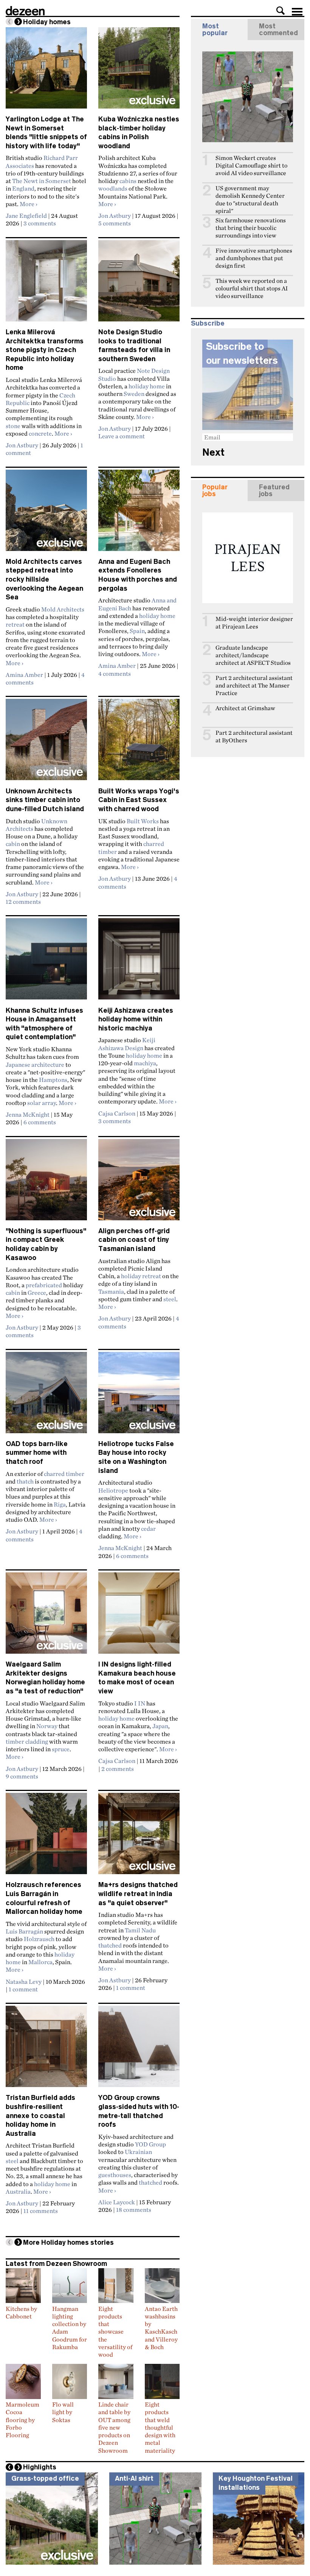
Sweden (134, 394)
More (29, 204)
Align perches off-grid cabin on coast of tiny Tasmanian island (134, 1240)
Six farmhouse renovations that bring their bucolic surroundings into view (251, 228)
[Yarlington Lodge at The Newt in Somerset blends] (46, 71)
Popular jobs (215, 490)
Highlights (40, 2467)
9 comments (22, 1776)
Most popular (215, 29)
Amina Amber (24, 675)
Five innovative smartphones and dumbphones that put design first (254, 258)
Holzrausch (39, 1939)
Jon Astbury (115, 216)
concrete (40, 433)
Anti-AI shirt (134, 2478)
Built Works (143, 821)
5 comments (115, 223)
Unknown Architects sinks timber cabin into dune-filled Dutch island (45, 800)
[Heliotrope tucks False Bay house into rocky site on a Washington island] (139, 1396)
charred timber (64, 1474)
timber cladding (27, 1741)
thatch (25, 1481)
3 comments (40, 223)
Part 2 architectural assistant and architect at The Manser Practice (254, 685)
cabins (128, 181)
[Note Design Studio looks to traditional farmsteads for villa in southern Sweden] (139, 284)
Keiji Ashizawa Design (127, 1044)
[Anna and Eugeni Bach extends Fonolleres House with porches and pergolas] (139, 514)
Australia (18, 2191)
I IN (140, 1703)
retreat (15, 624)
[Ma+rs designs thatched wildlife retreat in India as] (139, 1837)
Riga (60, 1504)
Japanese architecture (35, 1065)
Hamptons (53, 1080)
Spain (137, 631)
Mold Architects (63, 609)
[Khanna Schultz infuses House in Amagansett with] (46, 962)
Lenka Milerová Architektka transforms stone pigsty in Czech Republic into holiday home (45, 350)
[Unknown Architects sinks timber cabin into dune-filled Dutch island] (46, 743)
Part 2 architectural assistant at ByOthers (254, 736)
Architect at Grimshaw (245, 708)
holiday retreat (141, 1276)
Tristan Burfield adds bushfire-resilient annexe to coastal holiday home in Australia (40, 2116)
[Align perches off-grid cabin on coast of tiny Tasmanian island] (139, 1183)
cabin (13, 844)
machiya (145, 1063)
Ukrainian (138, 2152)
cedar (148, 1529)
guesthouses (115, 2175)
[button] (281, 11)
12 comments (23, 902)
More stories (68, 2242)
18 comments (134, 2210)
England (23, 188)
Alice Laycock (117, 2202)
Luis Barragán (24, 1931)
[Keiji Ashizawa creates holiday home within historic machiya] (139, 962)
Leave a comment (122, 436)
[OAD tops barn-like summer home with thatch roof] (46, 1396)
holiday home (147, 386)
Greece (37, 1293)
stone (13, 426)
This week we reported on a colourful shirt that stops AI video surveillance (252, 288)
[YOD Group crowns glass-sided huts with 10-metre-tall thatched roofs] (139, 2050)
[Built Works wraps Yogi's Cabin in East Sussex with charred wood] (139, 743)
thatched (110, 1945)
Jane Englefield (26, 216)
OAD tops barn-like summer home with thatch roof (37, 1453)
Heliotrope (113, 1490)
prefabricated (44, 1285)
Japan (160, 1726)
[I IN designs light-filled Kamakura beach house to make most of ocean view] (139, 1616)
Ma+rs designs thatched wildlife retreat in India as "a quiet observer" (138, 1894)
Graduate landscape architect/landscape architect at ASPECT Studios (253, 655)
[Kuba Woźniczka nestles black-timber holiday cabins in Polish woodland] (139, 71)
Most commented (278, 29)
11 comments (41, 2211)
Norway (47, 1726)
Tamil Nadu (140, 1930)
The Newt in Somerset (42, 181)
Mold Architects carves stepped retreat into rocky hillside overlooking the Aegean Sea (44, 580)
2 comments (118, 1769)
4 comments (115, 673)
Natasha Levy (24, 1982)
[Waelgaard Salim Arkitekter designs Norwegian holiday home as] (46, 1616)
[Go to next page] (18, 22)
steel (170, 1299)
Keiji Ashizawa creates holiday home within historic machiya (136, 1019)
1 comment (23, 1989)
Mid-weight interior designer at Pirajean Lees (254, 623)
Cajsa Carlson (117, 1113)
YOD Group (150, 2144)
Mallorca (40, 1962)
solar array (42, 1103)
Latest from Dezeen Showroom (56, 2264)
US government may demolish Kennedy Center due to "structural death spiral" (250, 199)
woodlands (113, 188)
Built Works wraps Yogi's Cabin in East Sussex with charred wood (139, 800)
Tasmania (111, 1291)
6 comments (40, 1122)
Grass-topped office (45, 2478)
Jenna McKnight (28, 1114)
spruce (61, 1749)
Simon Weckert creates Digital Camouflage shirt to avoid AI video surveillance (251, 165)
